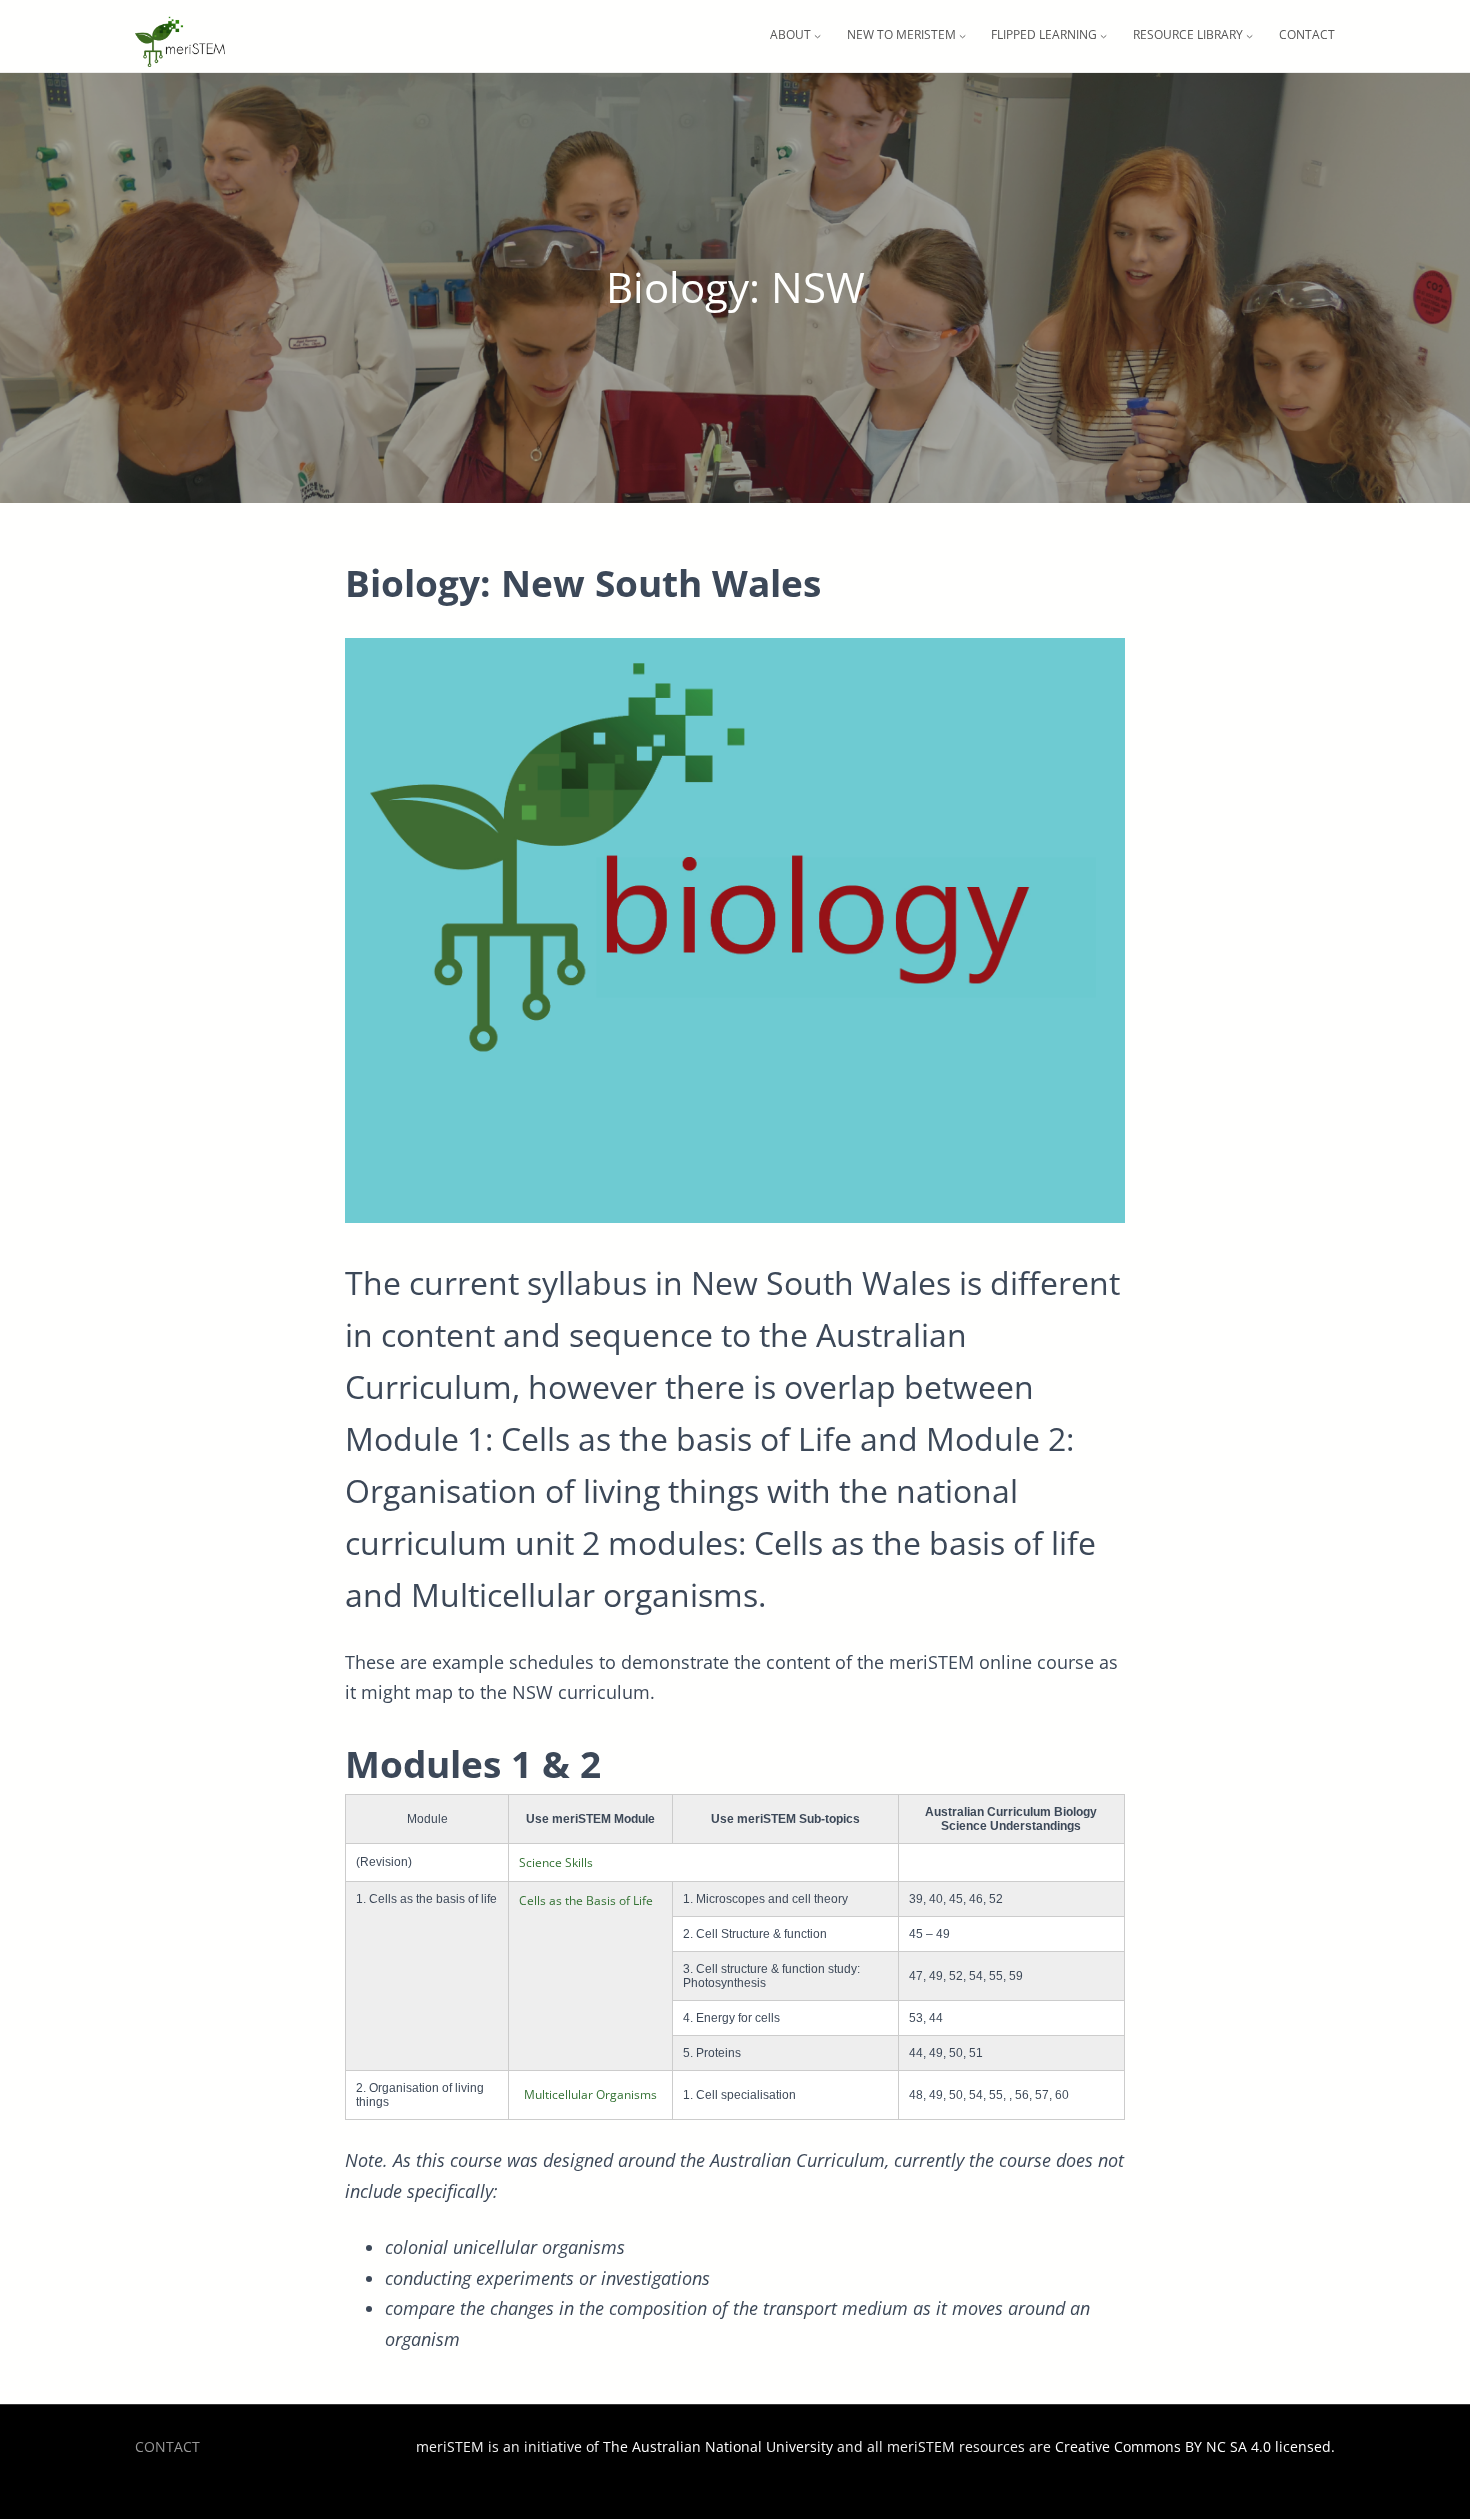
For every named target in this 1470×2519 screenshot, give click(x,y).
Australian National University (732, 2446)
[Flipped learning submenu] (1103, 35)
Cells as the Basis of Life (586, 1900)
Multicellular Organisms (590, 2094)
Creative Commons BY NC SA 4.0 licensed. (1195, 2446)
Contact (167, 2446)
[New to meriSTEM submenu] (962, 35)
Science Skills (556, 1862)
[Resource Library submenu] (1249, 35)
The (617, 2446)
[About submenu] (817, 35)
